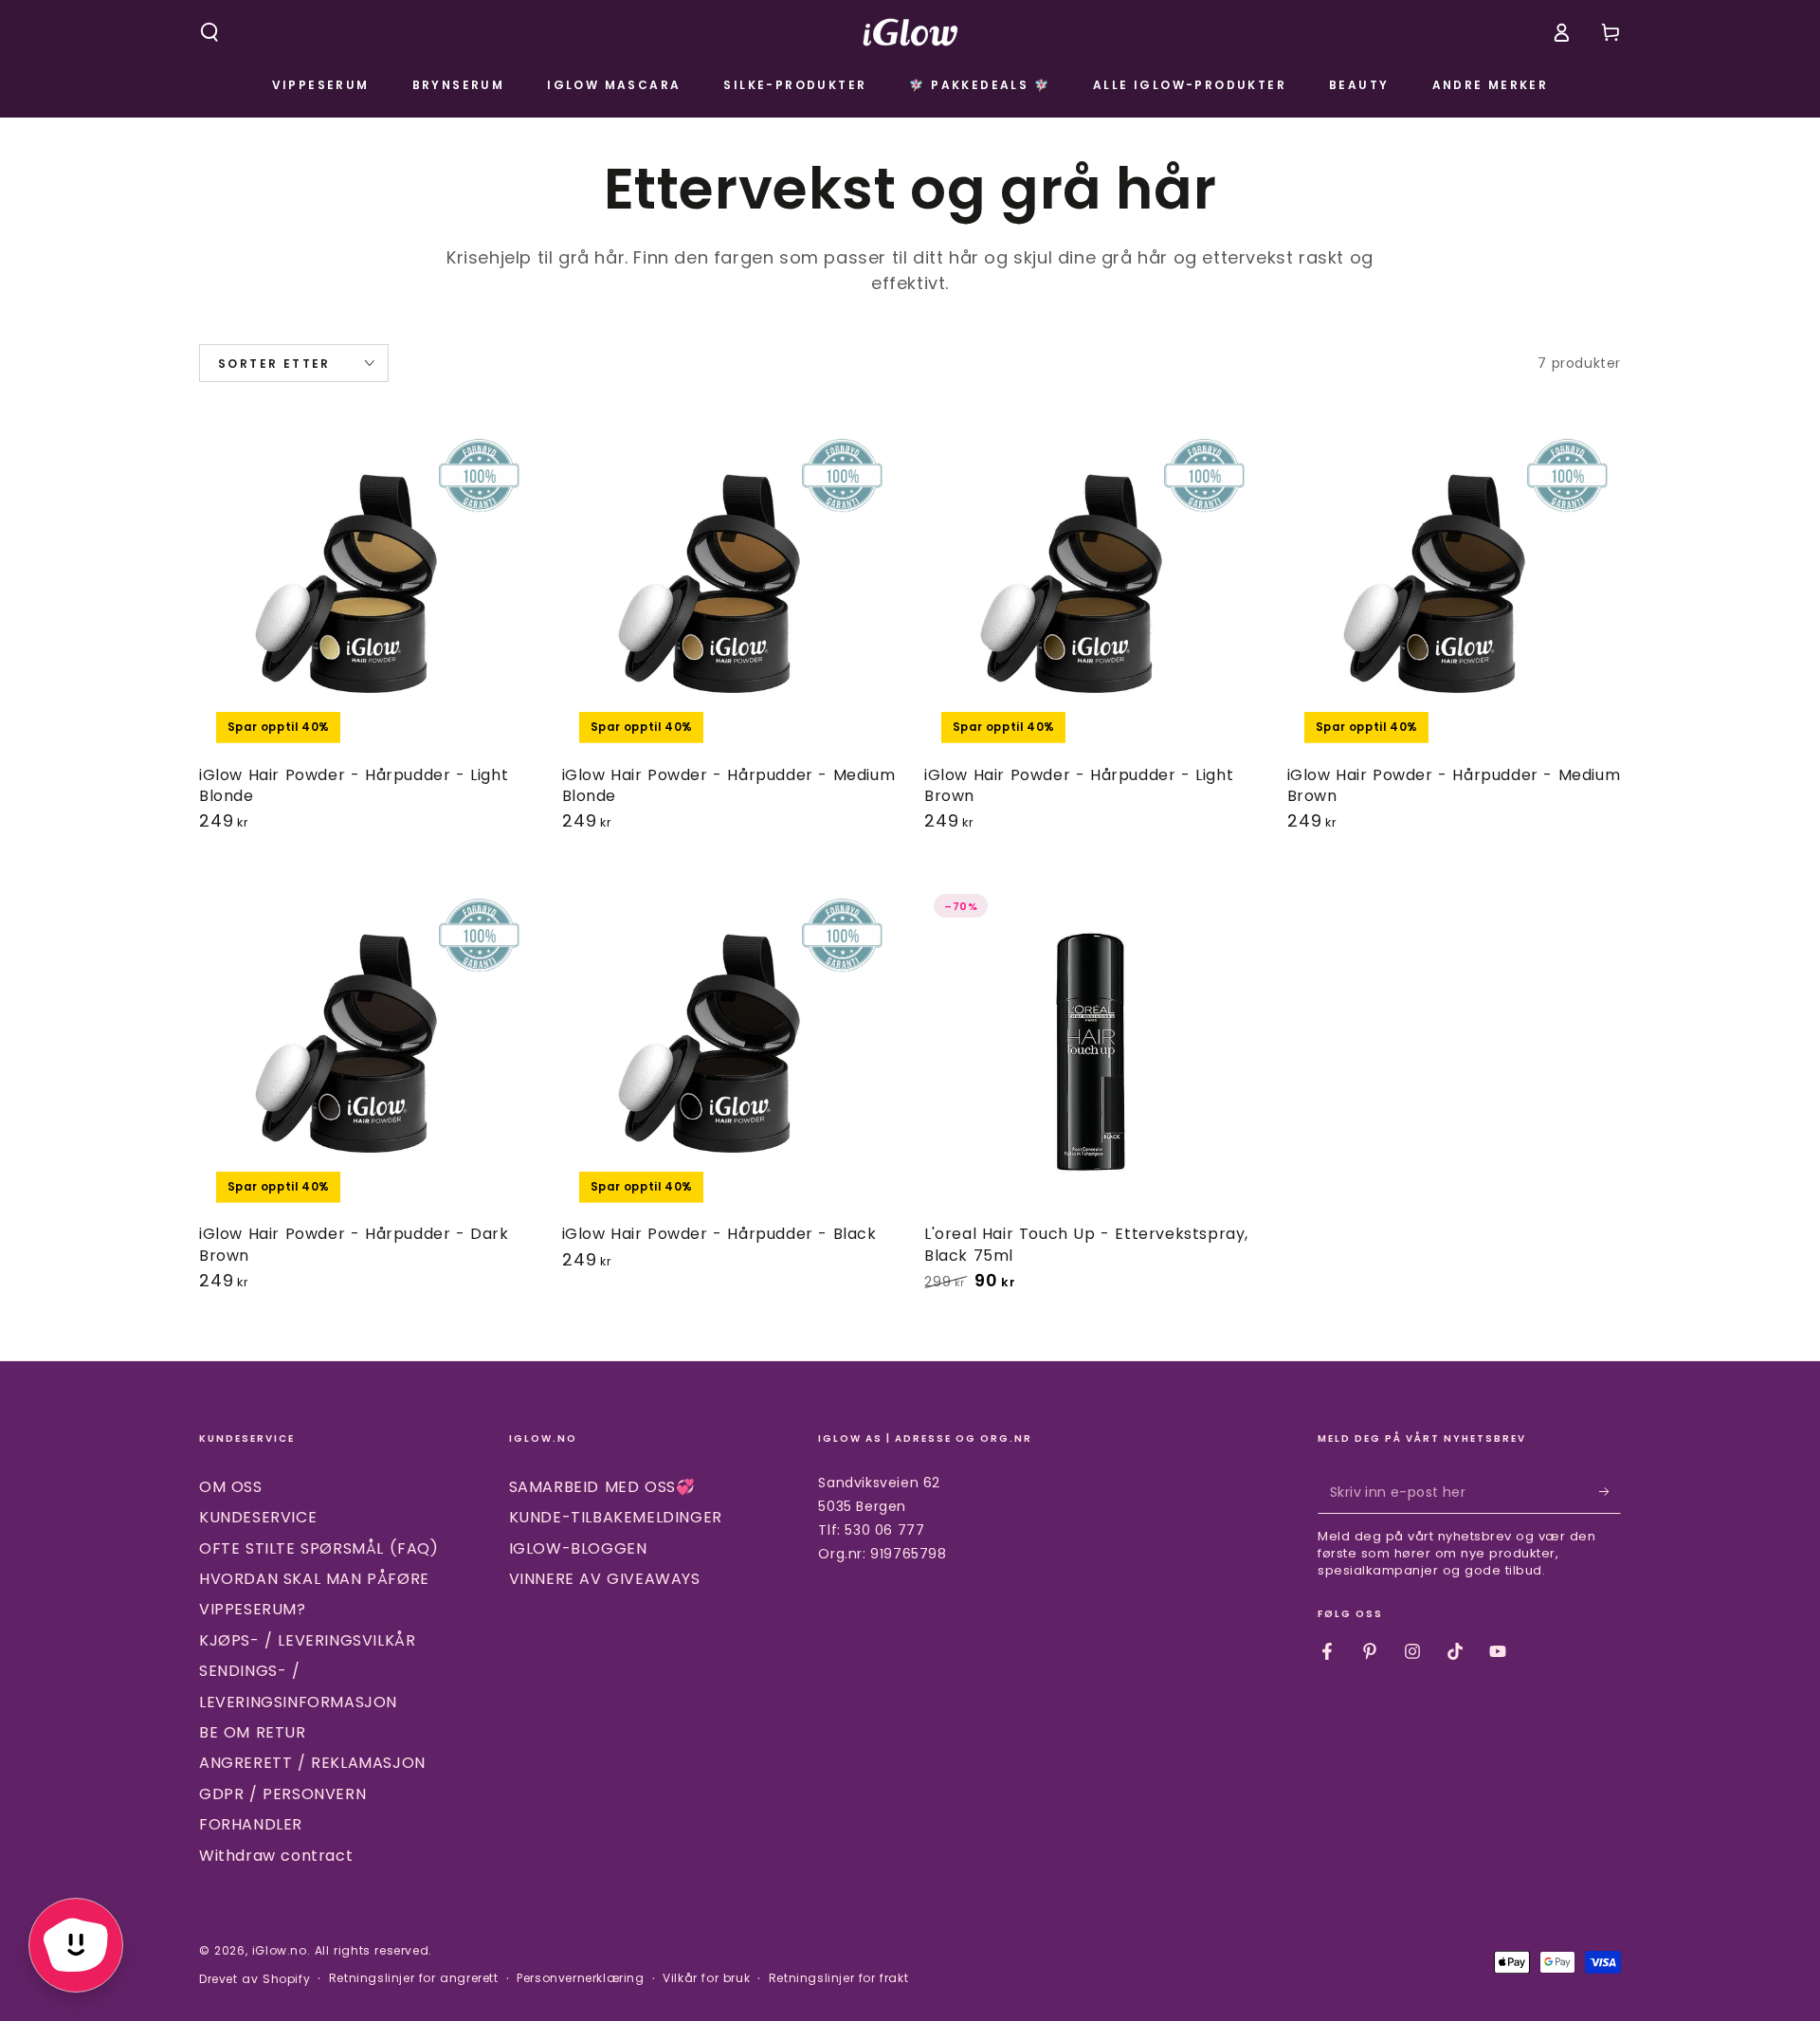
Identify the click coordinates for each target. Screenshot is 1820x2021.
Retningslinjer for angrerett (414, 1978)
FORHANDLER (251, 1824)
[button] (209, 32)
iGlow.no (280, 1950)
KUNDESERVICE (258, 1517)
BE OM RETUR (253, 1732)
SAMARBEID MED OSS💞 (602, 1487)
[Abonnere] (1610, 1492)
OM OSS (231, 1487)
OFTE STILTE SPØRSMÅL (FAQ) (319, 1548)
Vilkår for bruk (706, 1978)
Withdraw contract (276, 1856)
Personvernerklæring (580, 1978)
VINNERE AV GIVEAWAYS (605, 1579)
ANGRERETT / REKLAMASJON (312, 1763)
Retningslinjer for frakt (838, 1978)
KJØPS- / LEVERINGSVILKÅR (307, 1640)
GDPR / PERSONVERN (282, 1794)
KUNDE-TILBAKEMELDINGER (616, 1517)
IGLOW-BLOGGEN (578, 1548)
